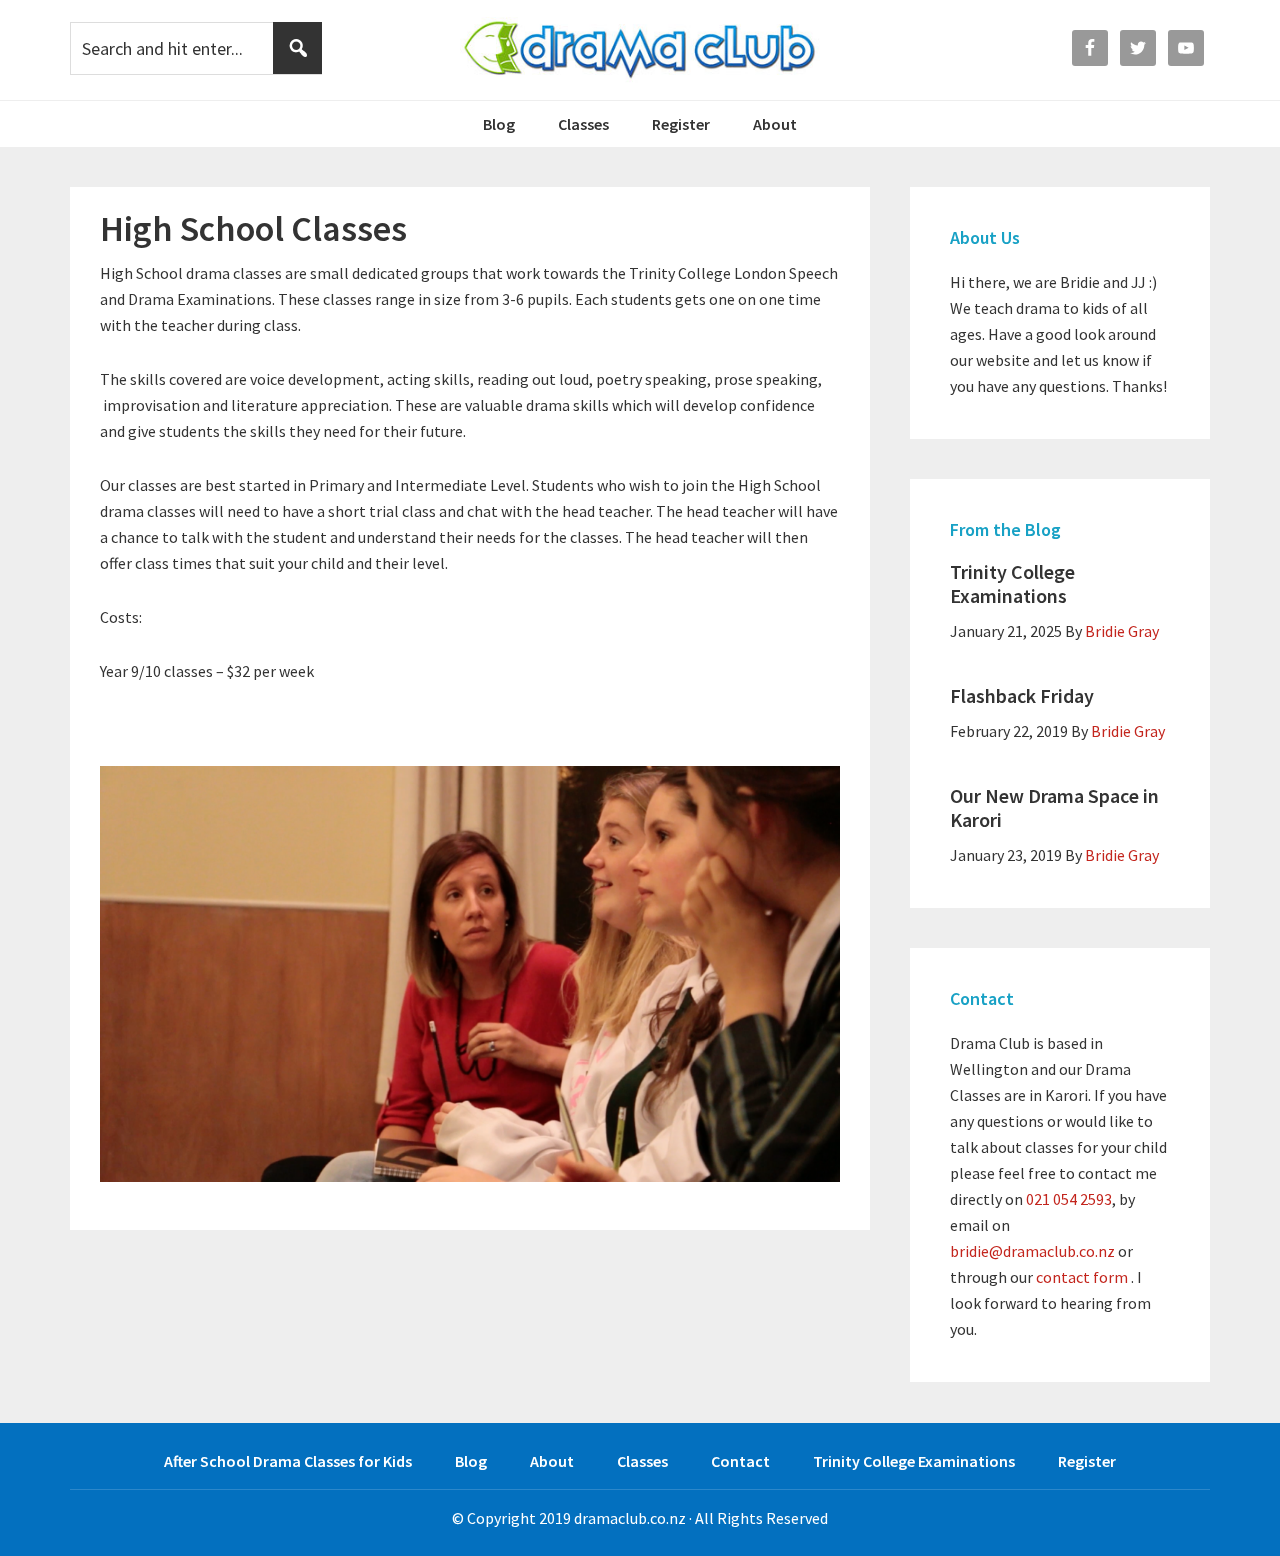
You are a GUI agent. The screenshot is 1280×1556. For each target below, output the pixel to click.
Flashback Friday (1022, 695)
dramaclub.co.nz (630, 1518)
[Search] (297, 48)
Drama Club (640, 50)
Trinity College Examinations (1012, 583)
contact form (1082, 1277)
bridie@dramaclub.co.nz (1032, 1251)
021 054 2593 (1069, 1199)
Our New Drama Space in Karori (1054, 807)
